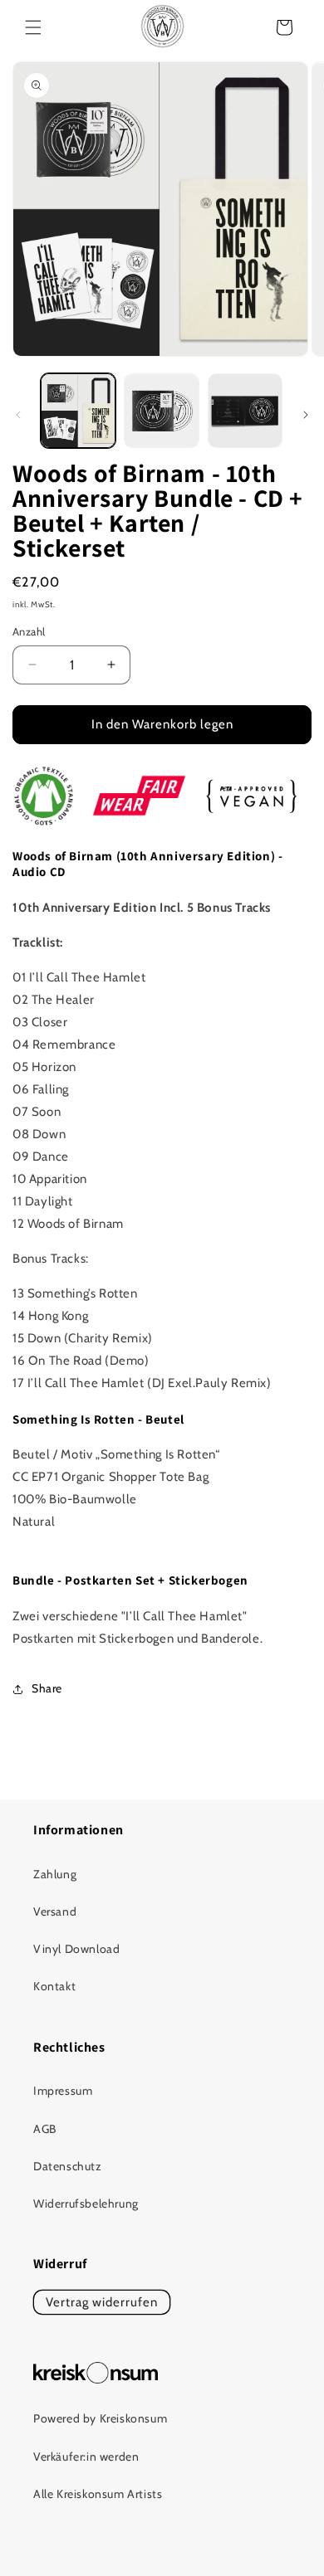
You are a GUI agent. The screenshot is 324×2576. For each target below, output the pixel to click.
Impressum (63, 2091)
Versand (55, 1911)
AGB (45, 2129)
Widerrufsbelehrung (86, 2203)
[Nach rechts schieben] (306, 415)
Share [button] (47, 1688)
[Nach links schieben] (18, 415)
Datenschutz (68, 2166)
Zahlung (55, 1874)
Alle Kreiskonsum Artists (98, 2494)
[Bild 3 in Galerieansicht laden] (245, 411)
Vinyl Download (76, 1949)
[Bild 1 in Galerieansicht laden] (78, 411)
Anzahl (29, 631)
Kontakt (54, 1986)
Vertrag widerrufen (102, 2302)
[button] (33, 27)
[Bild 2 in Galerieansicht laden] (161, 411)
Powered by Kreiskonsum (100, 2418)
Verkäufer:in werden (86, 2457)
